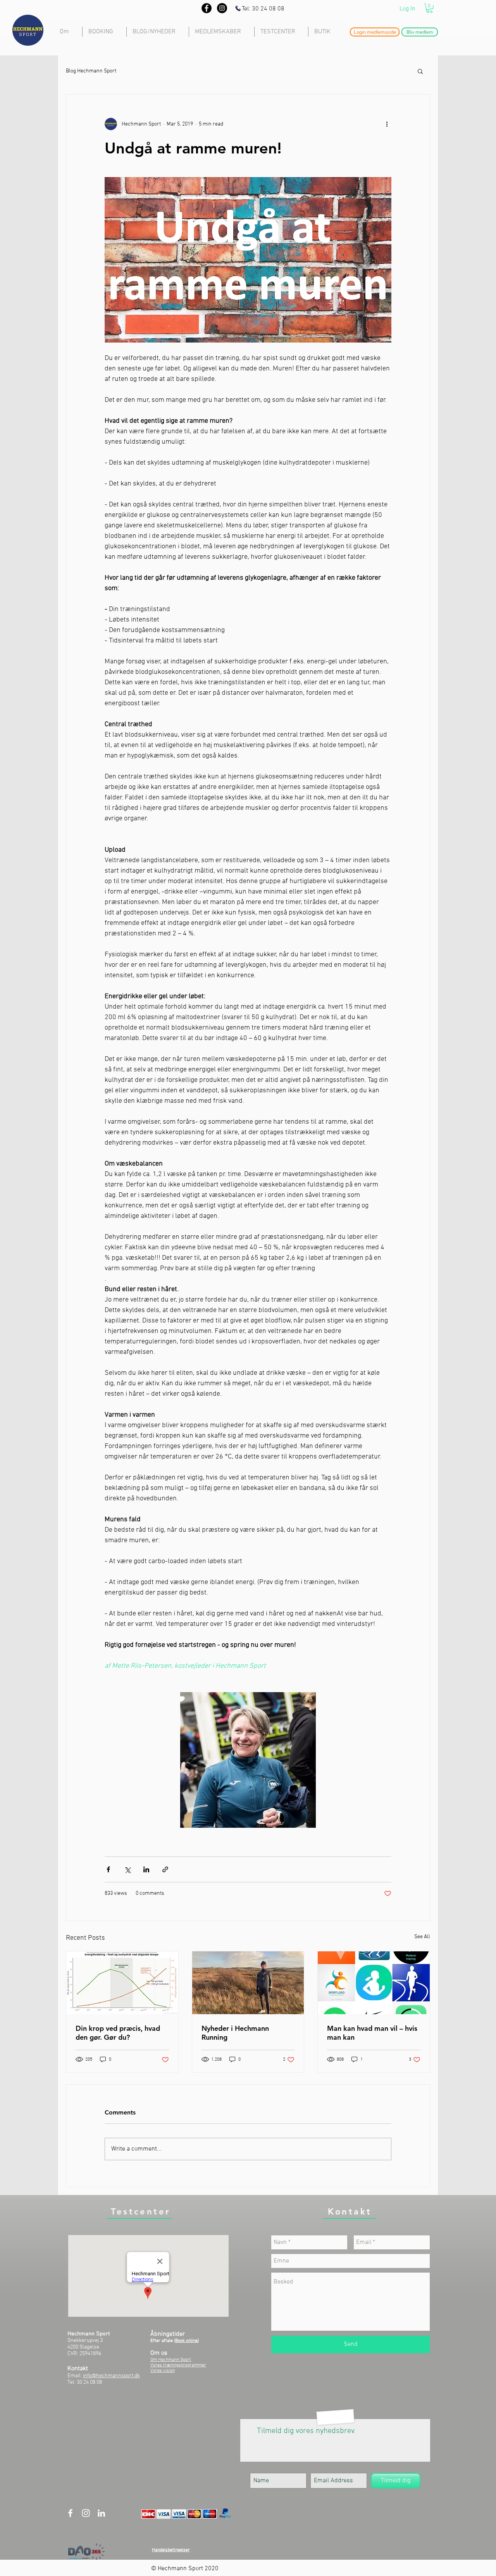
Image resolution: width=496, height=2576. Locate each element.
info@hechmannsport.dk (111, 2376)
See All (422, 1937)
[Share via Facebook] (108, 1869)
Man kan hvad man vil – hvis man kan (372, 2033)
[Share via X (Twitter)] (127, 1869)
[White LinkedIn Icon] (101, 2513)
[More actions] (387, 124)
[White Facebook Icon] (70, 2513)
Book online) (187, 2341)
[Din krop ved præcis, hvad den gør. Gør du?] (122, 1983)
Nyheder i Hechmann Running (235, 2033)
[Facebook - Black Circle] (207, 8)
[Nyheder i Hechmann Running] (248, 1983)
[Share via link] (165, 1869)
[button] (430, 8)
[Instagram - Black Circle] (222, 8)
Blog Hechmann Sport (91, 71)
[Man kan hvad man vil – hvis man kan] (374, 1983)
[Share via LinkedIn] (146, 1869)
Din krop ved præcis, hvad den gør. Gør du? (118, 2033)
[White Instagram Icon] (86, 2513)
